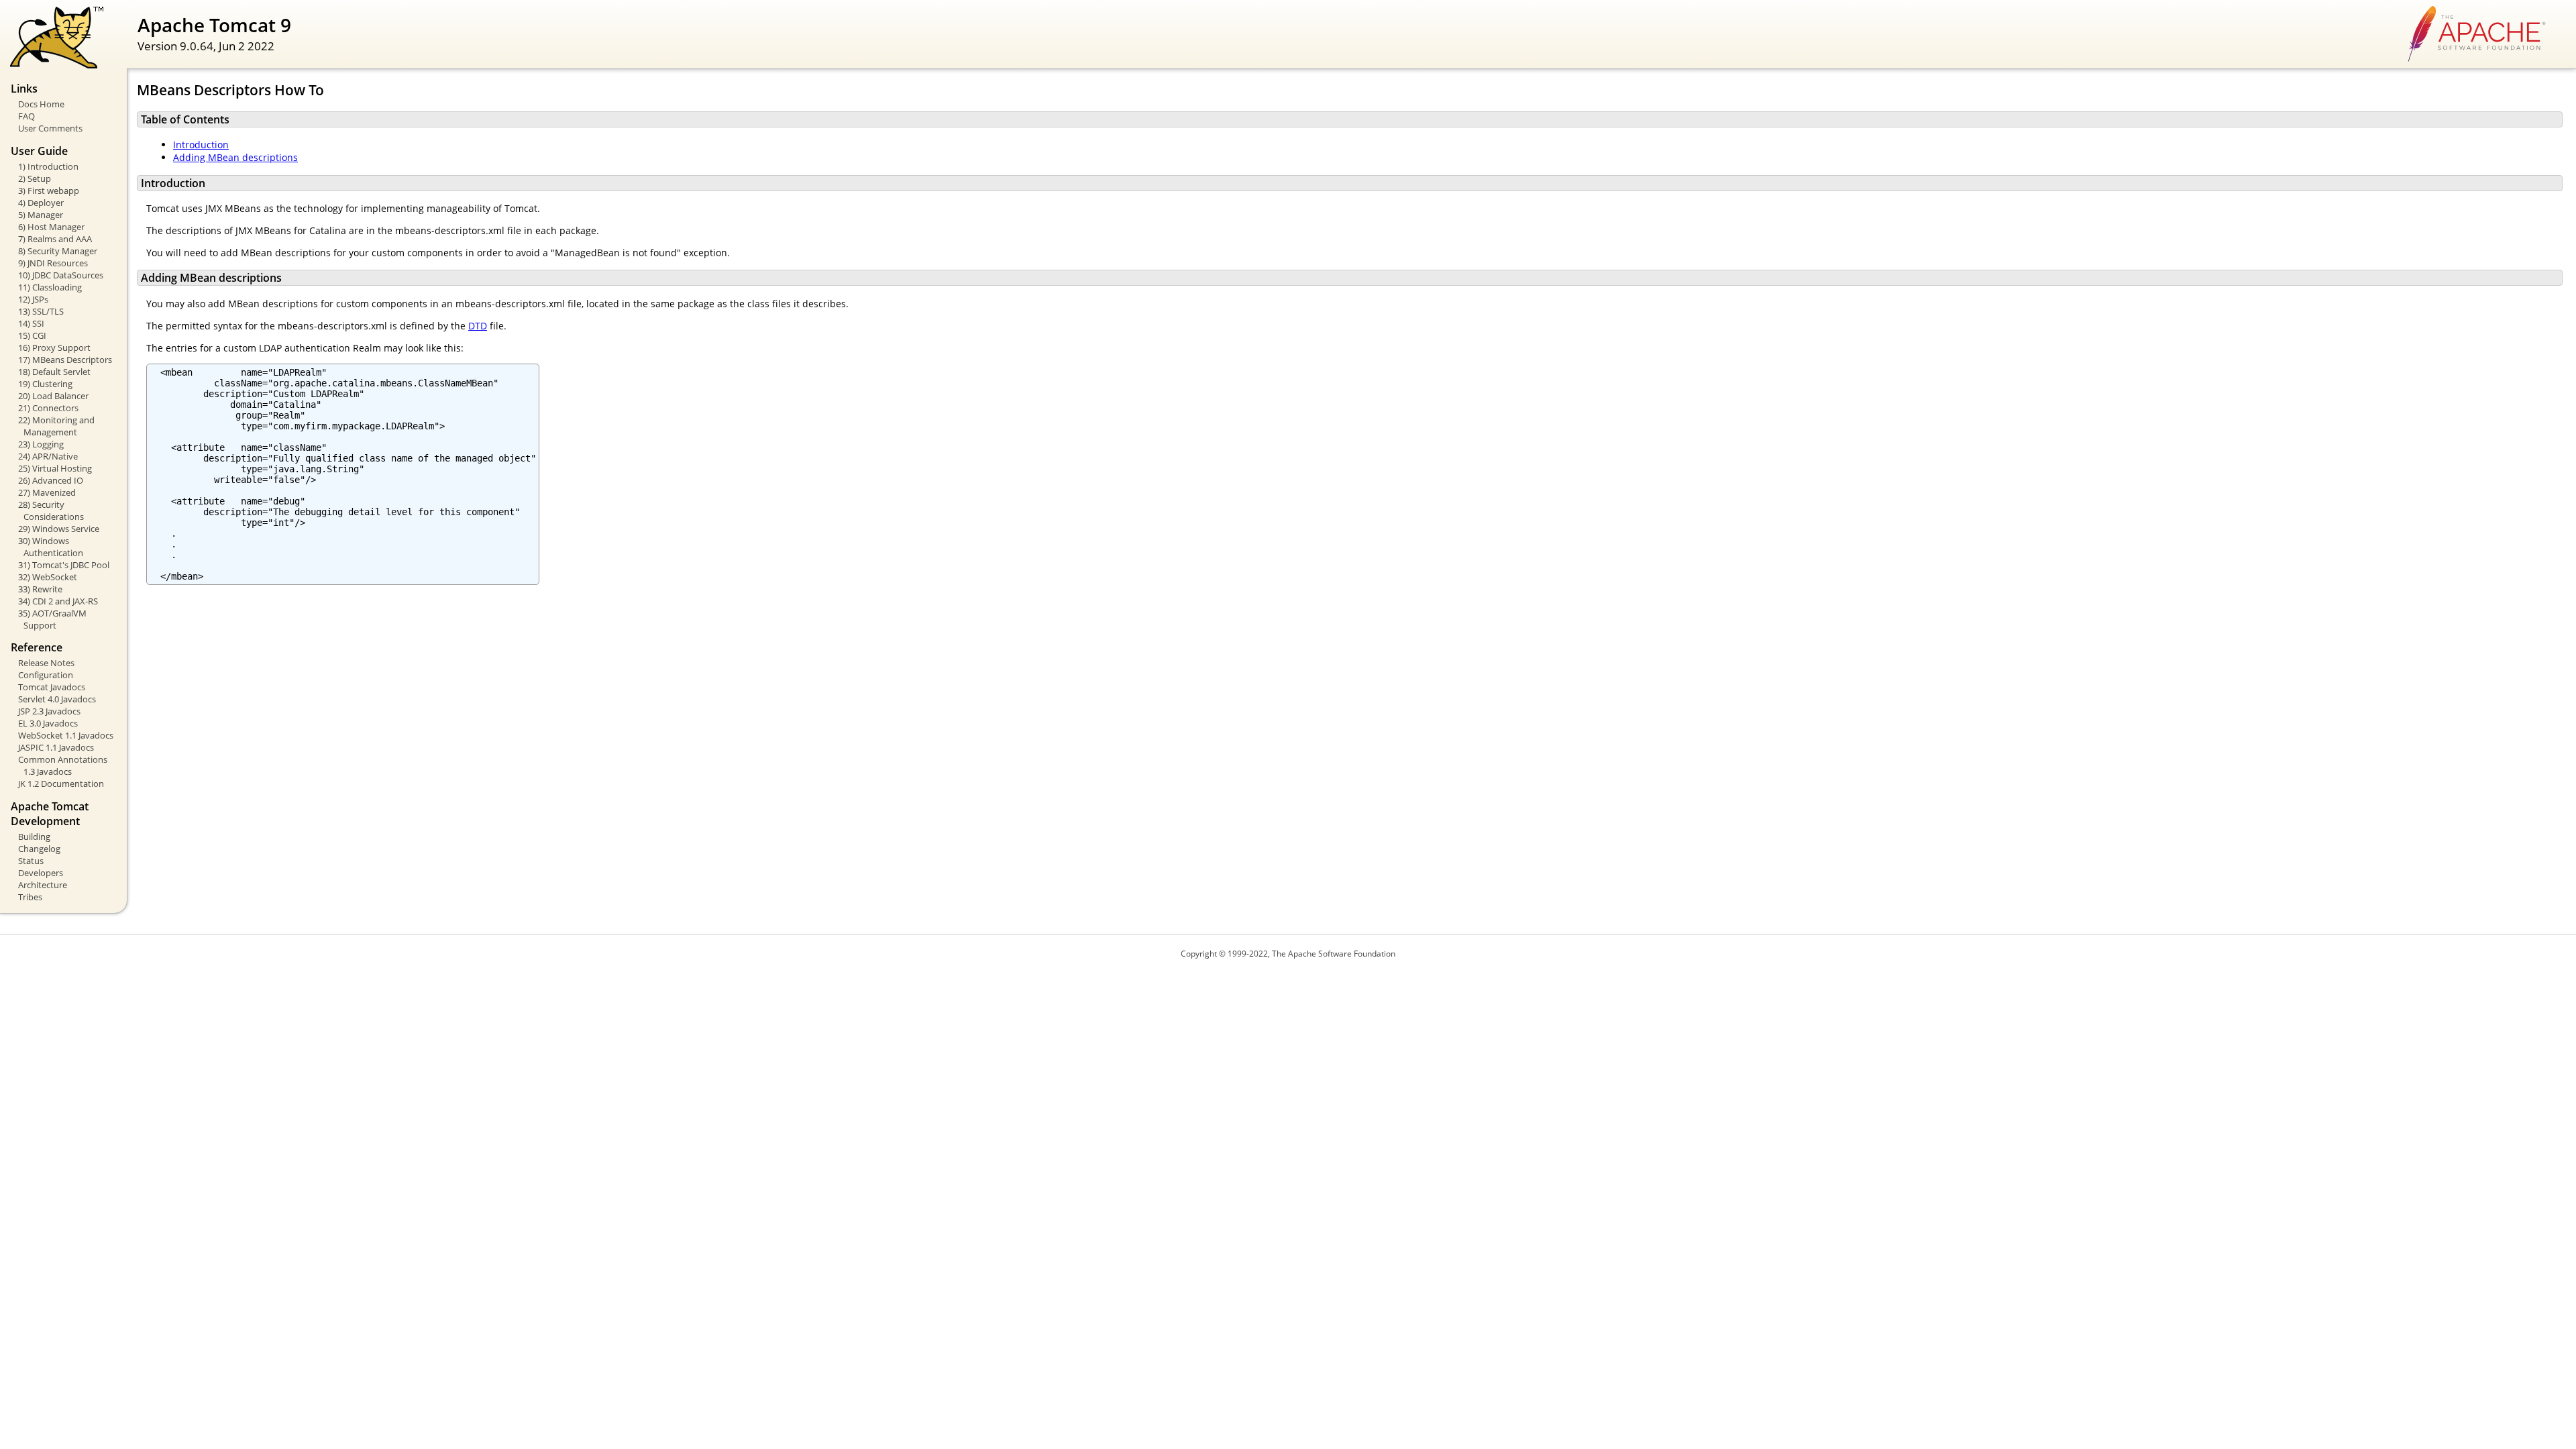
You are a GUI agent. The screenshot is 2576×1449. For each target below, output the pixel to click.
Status (31, 861)
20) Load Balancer (53, 396)
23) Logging (41, 444)
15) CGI (32, 335)
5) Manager (41, 215)
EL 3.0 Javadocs (48, 723)
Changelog (39, 849)
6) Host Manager (51, 227)
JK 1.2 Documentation (61, 784)
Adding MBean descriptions (235, 157)
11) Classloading (50, 287)
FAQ (26, 116)
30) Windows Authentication (51, 547)
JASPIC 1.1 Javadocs (56, 747)
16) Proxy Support (54, 347)
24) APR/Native (48, 456)
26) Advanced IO (51, 480)
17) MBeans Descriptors (65, 360)
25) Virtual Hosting (55, 468)
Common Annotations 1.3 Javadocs (63, 765)
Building (34, 837)
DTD (478, 326)
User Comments (50, 128)
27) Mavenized (47, 492)
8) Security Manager (58, 251)
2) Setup (35, 178)
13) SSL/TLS (41, 311)
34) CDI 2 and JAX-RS (58, 601)
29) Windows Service (59, 529)
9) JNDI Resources (53, 263)
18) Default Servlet (54, 372)
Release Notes (46, 663)
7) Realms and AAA (55, 239)
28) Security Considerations (51, 511)
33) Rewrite (40, 589)
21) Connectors (48, 408)
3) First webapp (49, 191)
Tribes (30, 897)
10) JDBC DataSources (61, 275)
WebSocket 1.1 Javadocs (66, 735)
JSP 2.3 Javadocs (49, 711)
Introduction (201, 145)
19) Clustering (45, 384)
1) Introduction (48, 166)
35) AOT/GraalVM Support (52, 619)
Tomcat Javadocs (52, 687)
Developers (41, 873)
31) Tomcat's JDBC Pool (64, 565)
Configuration (46, 675)
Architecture (43, 885)
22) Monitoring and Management (56, 426)
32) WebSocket (48, 577)
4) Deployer (41, 203)
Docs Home (41, 104)
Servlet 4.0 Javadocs (57, 699)
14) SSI (31, 323)
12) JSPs (33, 299)
